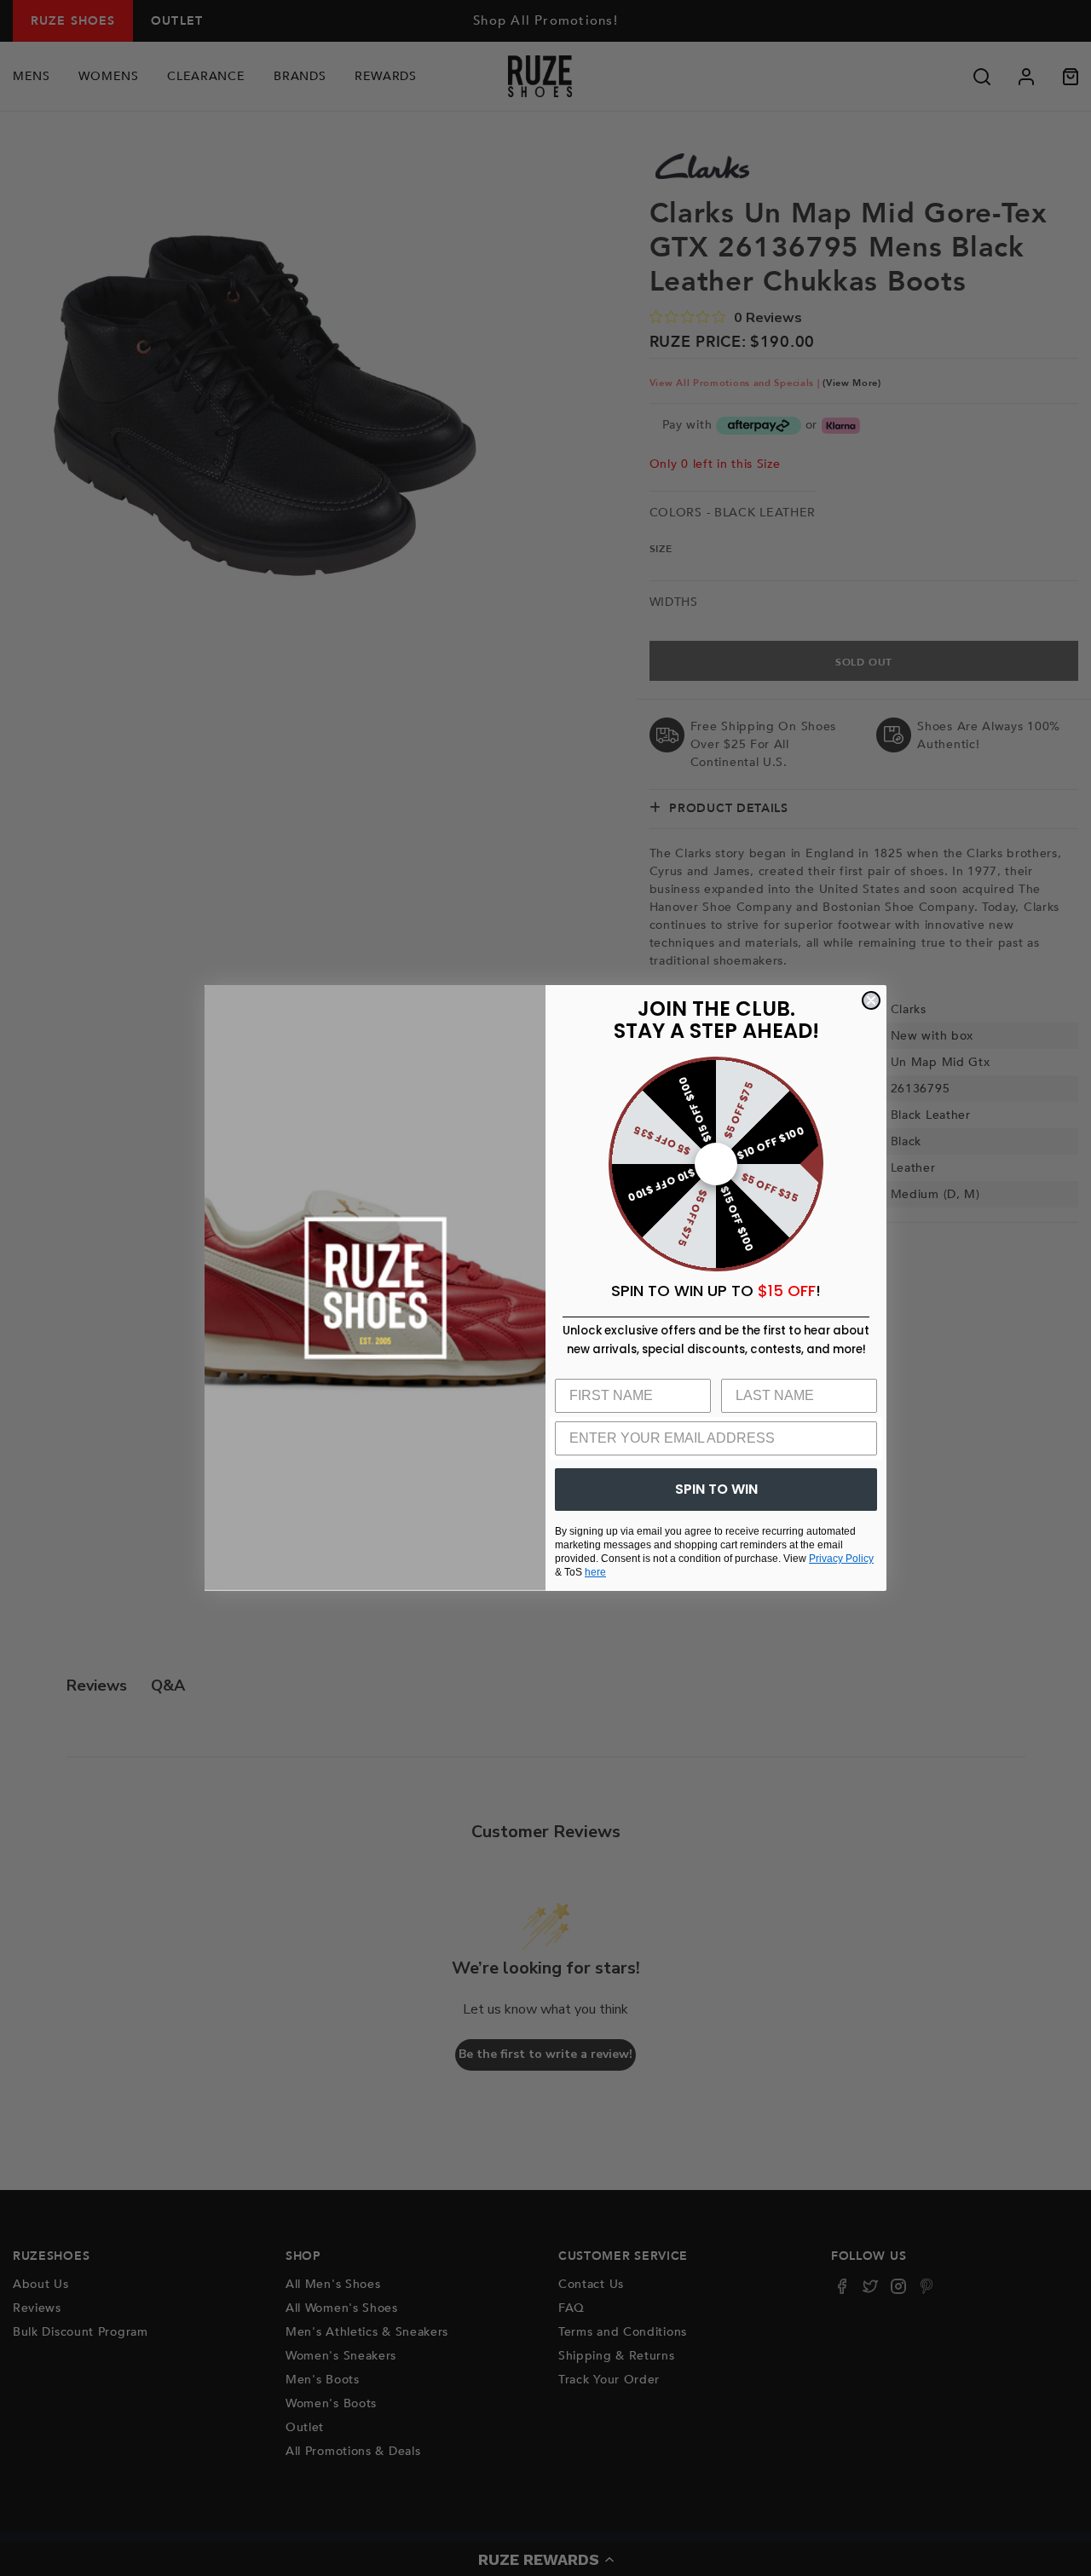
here (595, 1572)
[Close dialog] (871, 1000)
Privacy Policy (841, 1559)
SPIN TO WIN (716, 1489)
